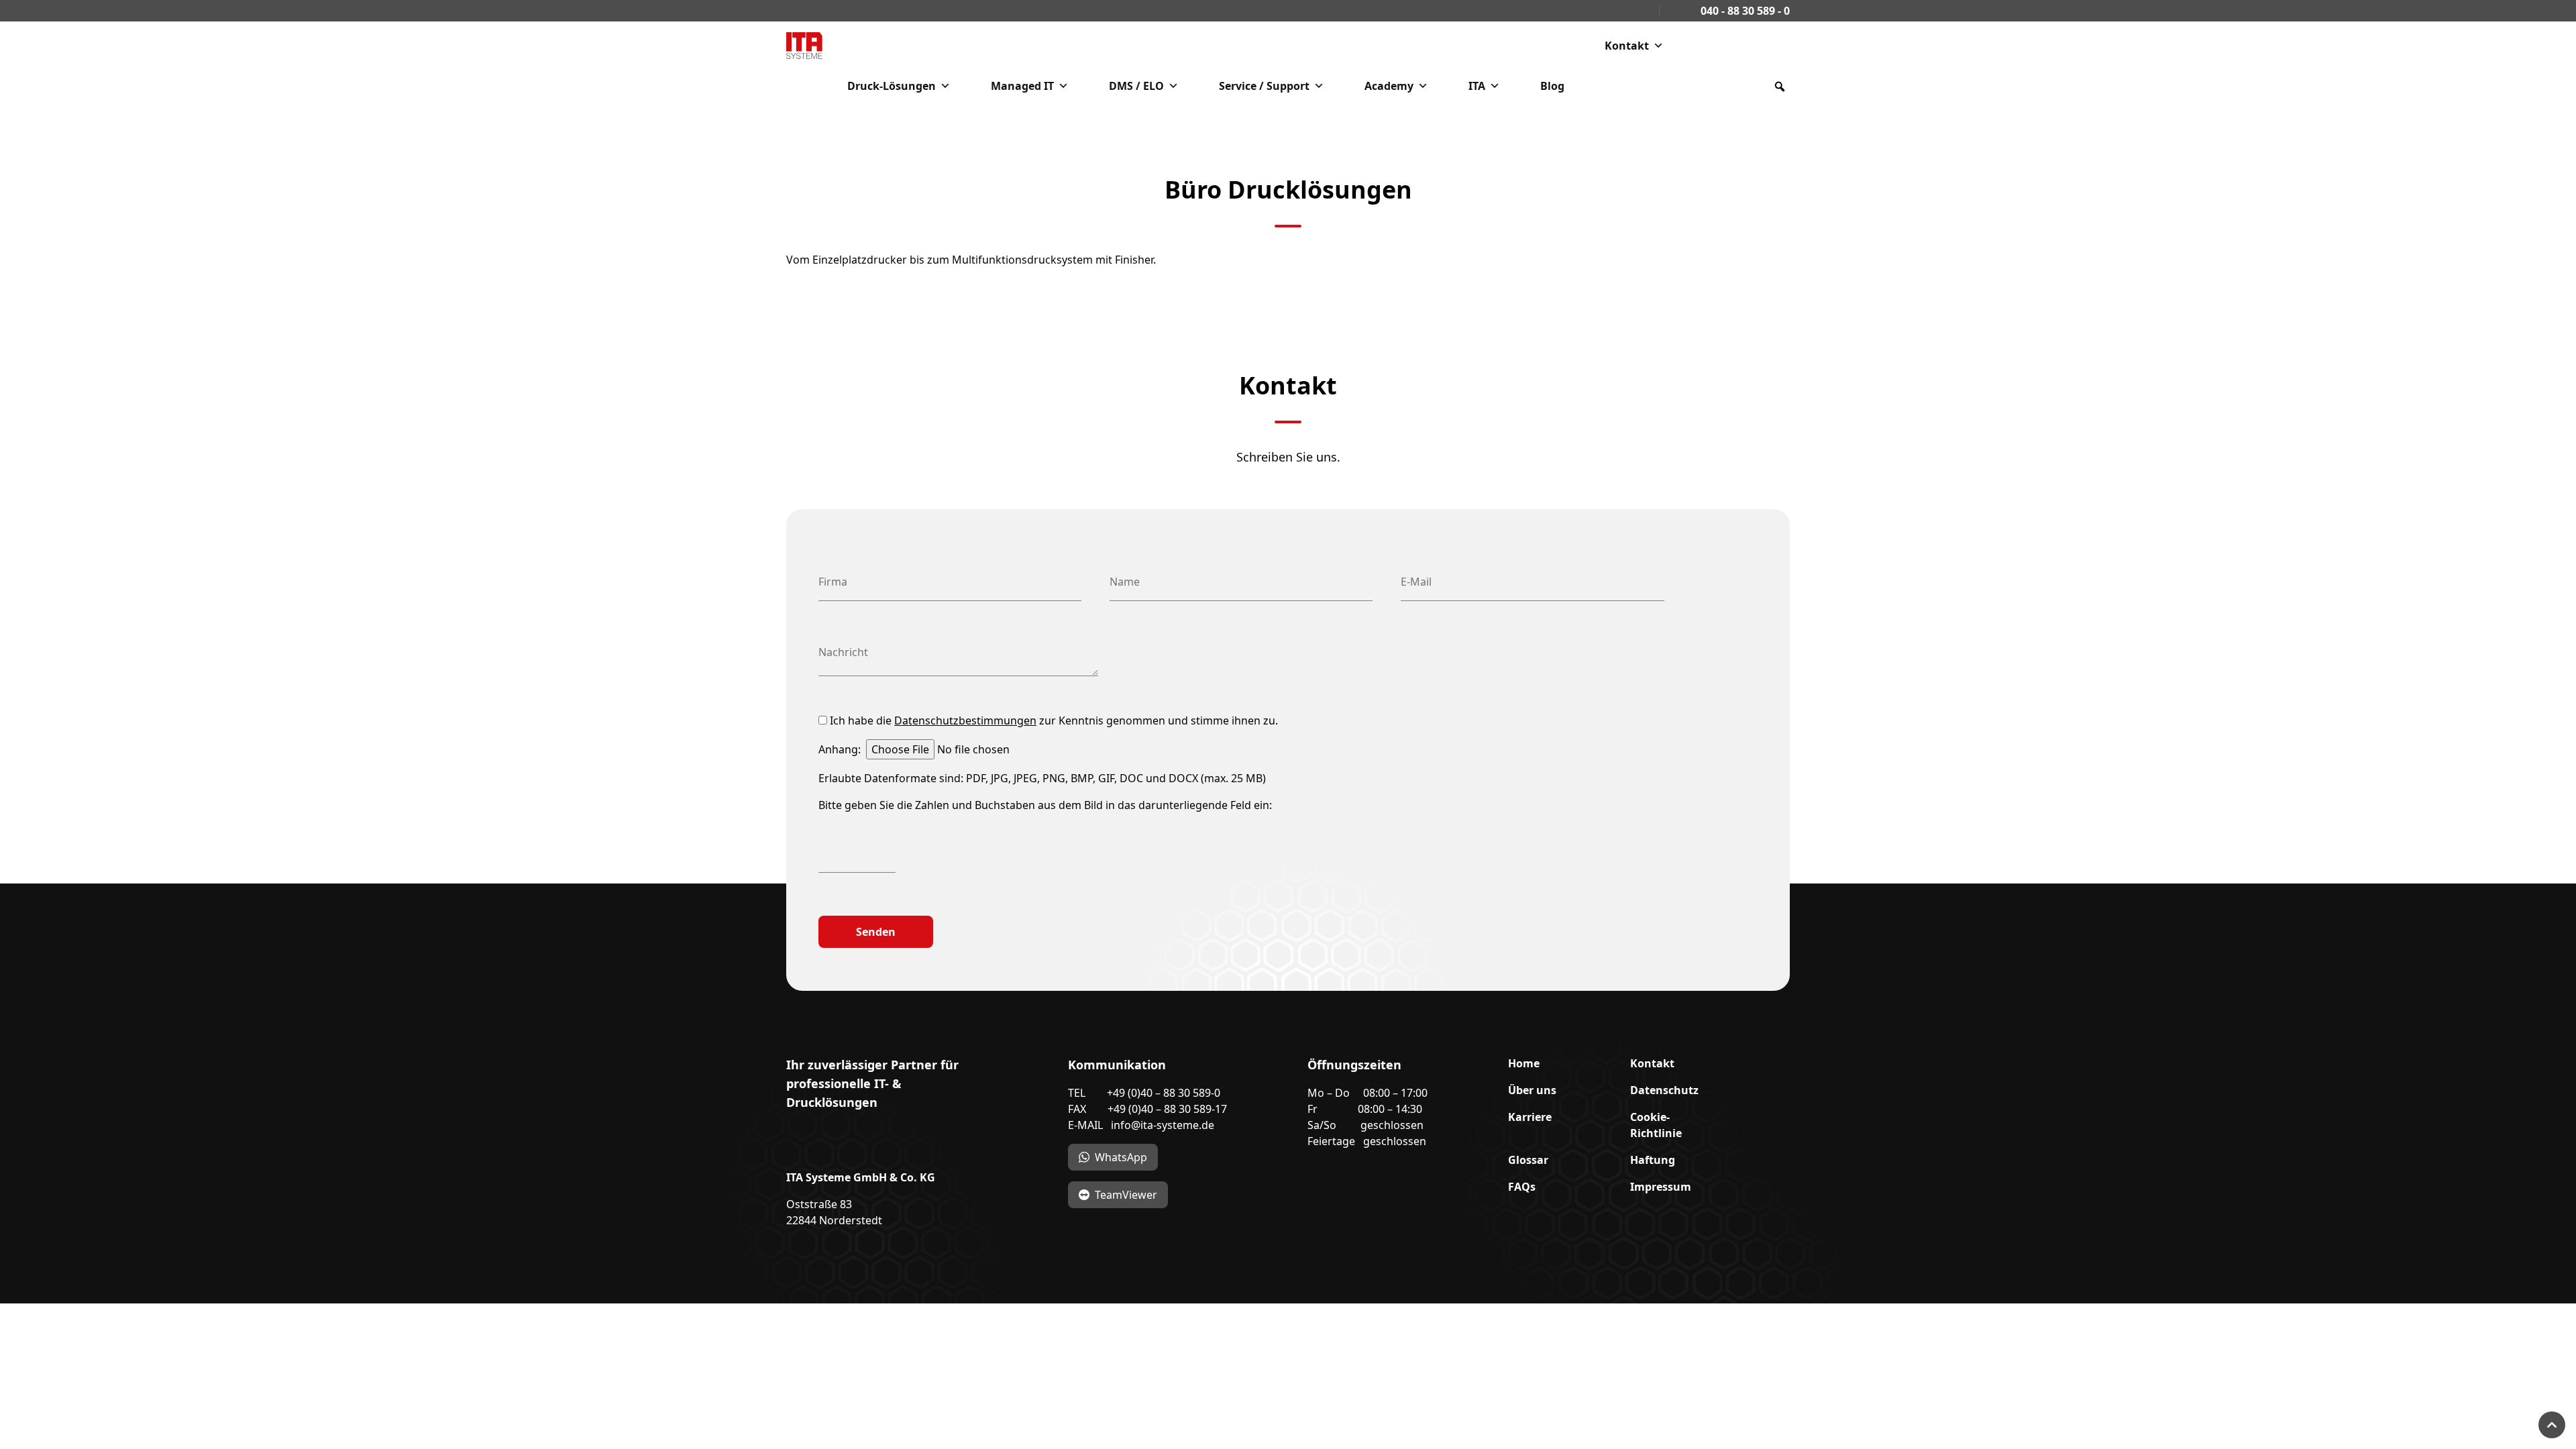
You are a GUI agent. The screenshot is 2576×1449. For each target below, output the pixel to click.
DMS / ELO (1136, 86)
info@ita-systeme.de (1163, 1125)
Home (1524, 1063)
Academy (1389, 86)
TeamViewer (1126, 1195)
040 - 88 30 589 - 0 (1744, 11)
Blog (1552, 86)
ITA (1477, 86)
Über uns (1532, 1090)
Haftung (1653, 1160)
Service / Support (1264, 86)
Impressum (1661, 1187)
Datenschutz (1664, 1090)
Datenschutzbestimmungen (965, 720)
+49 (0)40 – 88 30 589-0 (1164, 1093)
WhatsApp (1121, 1157)
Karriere (1530, 1117)
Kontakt (1627, 46)
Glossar (1528, 1160)
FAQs (1522, 1187)
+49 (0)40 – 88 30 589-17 (1167, 1109)
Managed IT (1022, 86)
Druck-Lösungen (892, 86)
